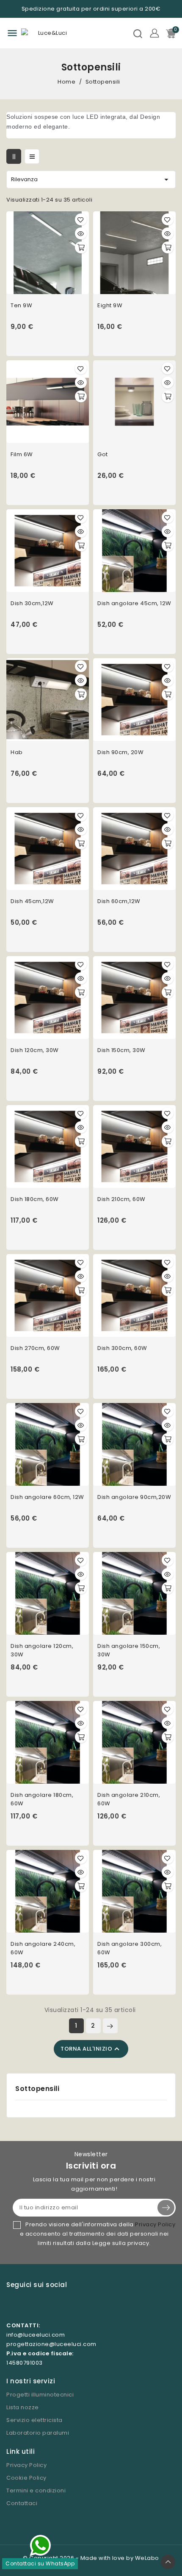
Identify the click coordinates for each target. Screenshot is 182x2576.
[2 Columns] (14, 156)
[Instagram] (10, 2306)
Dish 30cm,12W (32, 603)
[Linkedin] (63, 2306)
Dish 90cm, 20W (120, 752)
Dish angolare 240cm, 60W (43, 1948)
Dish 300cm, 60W (122, 1348)
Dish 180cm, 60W (35, 1199)
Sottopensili (37, 2089)
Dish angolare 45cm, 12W (134, 603)
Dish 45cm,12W (32, 901)
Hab (17, 752)
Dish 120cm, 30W (35, 1050)
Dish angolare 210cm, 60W (129, 1799)
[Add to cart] (81, 247)
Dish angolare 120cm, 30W (42, 1650)
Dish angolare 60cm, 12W (47, 1497)
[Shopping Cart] (171, 33)
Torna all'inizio (91, 2049)
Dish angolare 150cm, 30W (129, 1650)
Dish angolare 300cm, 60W (130, 1948)
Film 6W (22, 454)
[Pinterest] (46, 2306)
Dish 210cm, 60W (121, 1199)
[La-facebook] (28, 2306)
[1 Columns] (32, 156)
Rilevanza (91, 180)
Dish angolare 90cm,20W (134, 1497)
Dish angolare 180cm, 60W (42, 1799)
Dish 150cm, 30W (121, 1050)
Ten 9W (21, 305)
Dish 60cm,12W (119, 901)
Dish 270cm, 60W (35, 1348)
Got (103, 454)
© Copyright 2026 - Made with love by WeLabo (91, 2558)
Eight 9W (110, 305)
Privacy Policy (155, 2224)
